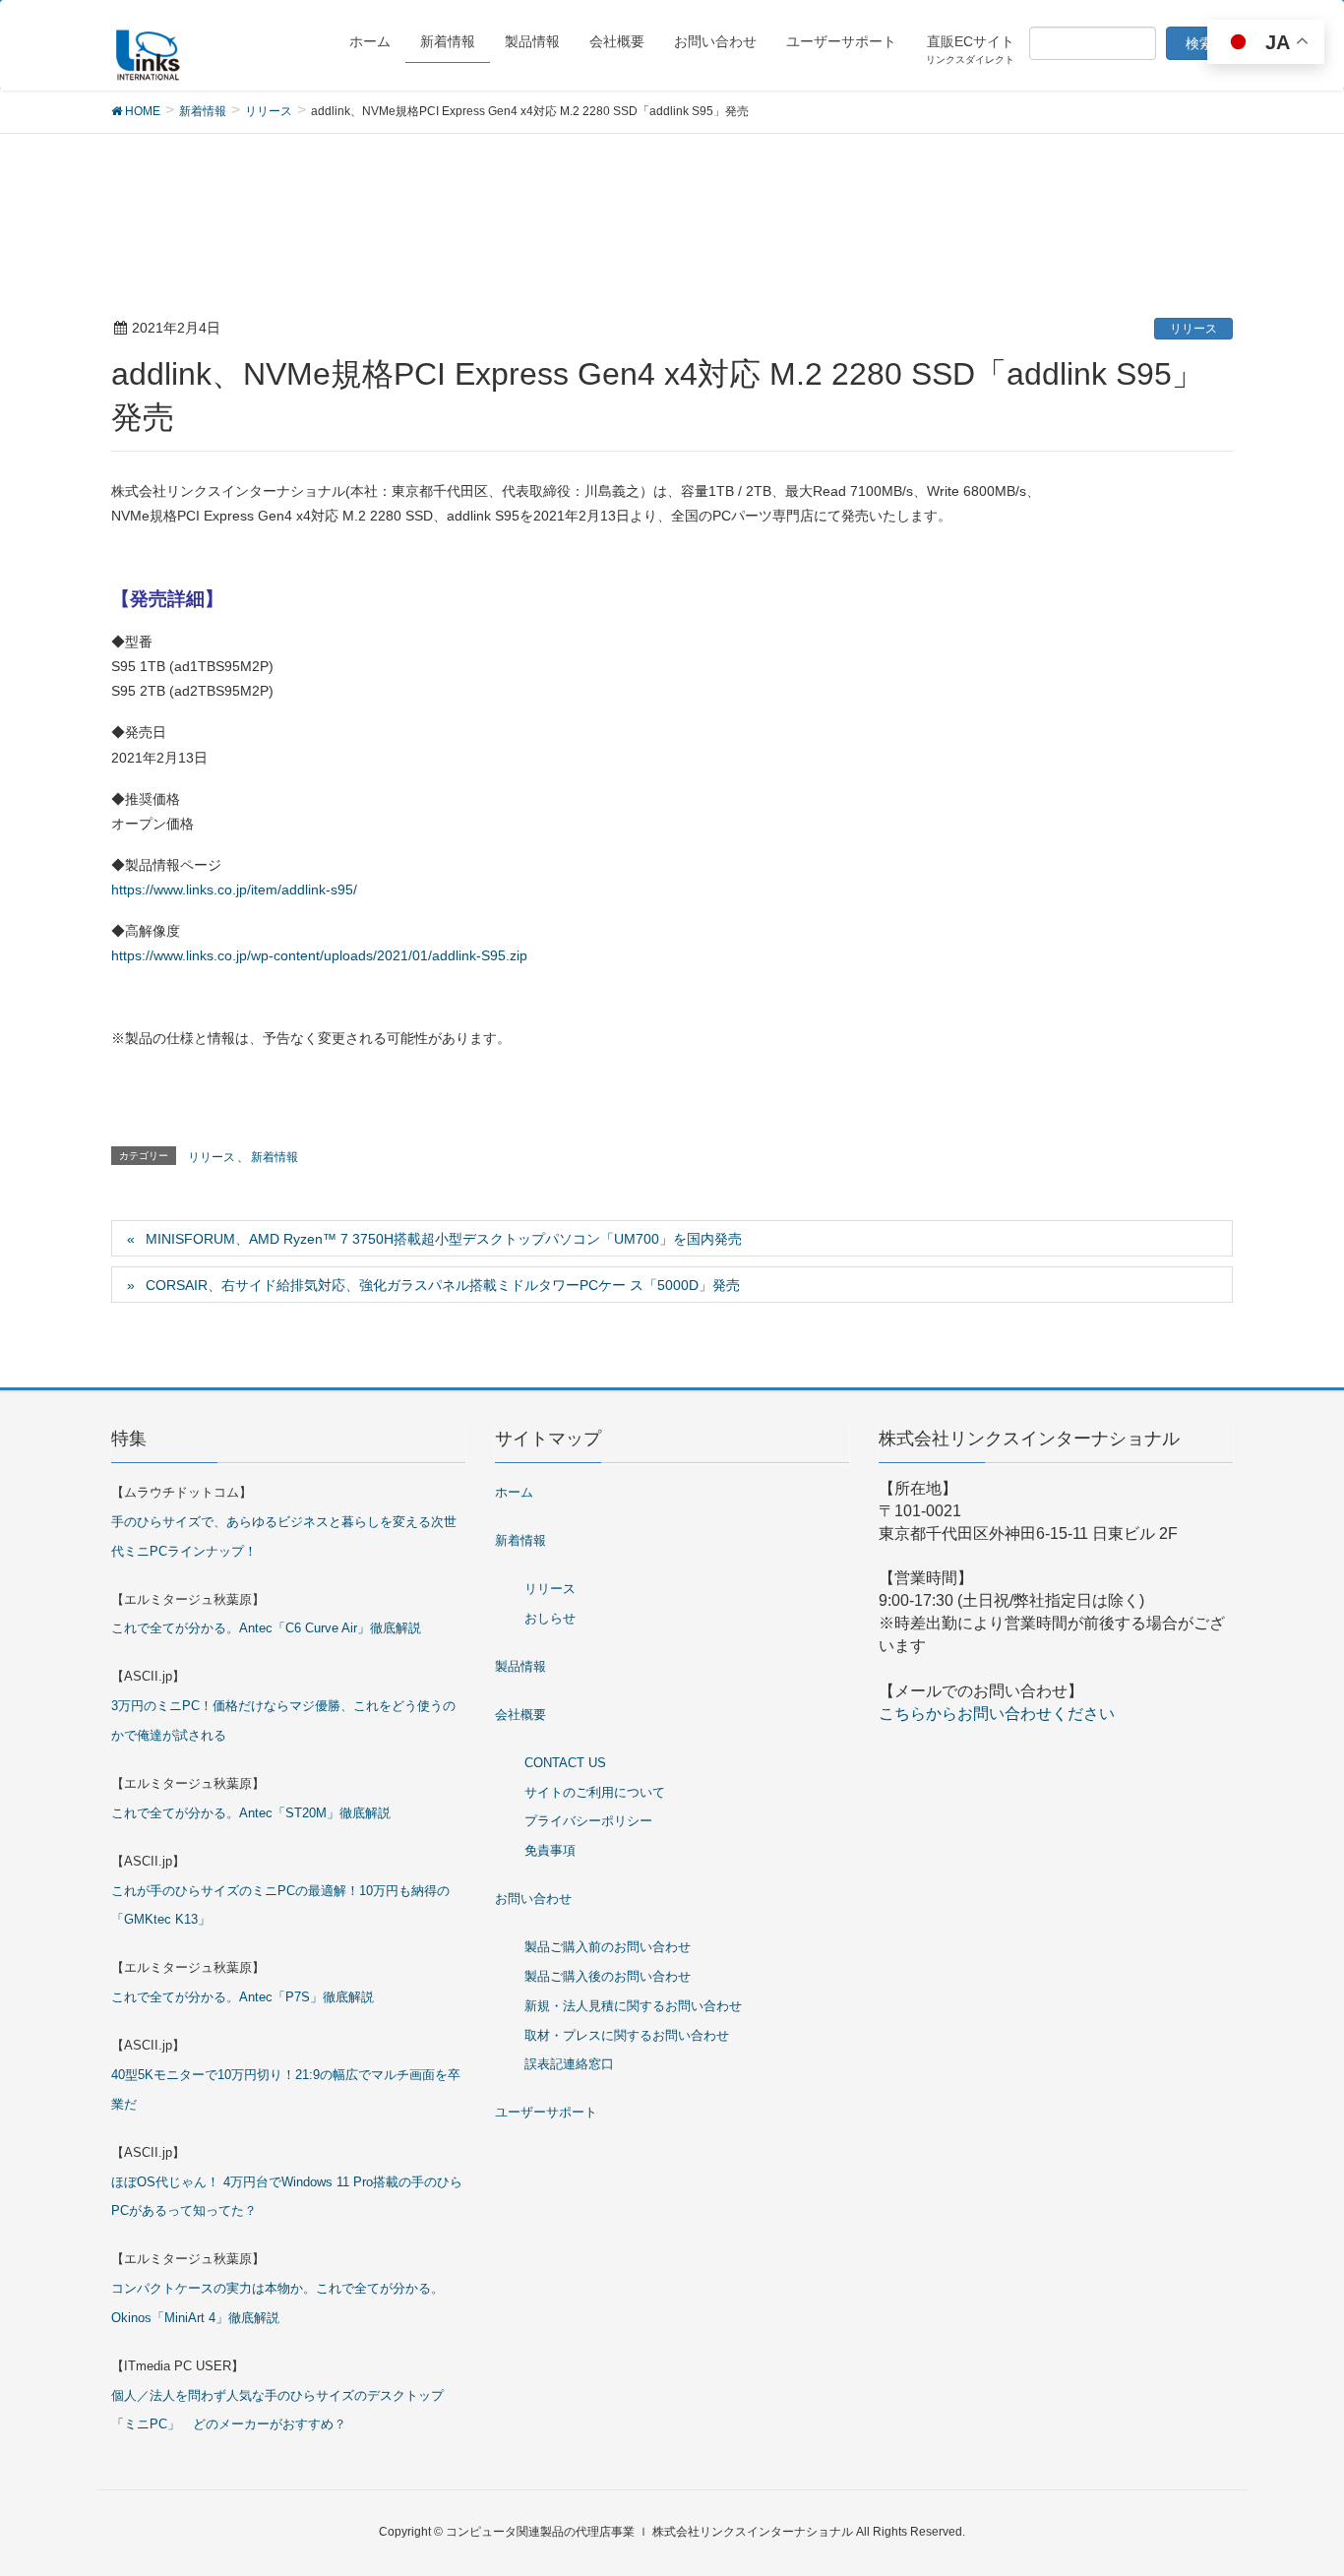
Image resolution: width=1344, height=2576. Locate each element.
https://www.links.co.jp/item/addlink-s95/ (234, 889)
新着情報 (275, 1157)
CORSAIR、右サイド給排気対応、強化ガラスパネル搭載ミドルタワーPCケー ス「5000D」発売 (443, 1285)
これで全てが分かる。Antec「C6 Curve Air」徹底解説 (266, 1628)
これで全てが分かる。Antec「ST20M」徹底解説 (251, 1813)
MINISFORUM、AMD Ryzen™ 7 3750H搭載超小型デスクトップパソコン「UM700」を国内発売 (444, 1239)
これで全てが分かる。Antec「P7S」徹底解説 (243, 1997)
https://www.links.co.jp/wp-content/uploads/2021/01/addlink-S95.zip (319, 955)
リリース (1193, 329)
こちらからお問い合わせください (997, 1714)
